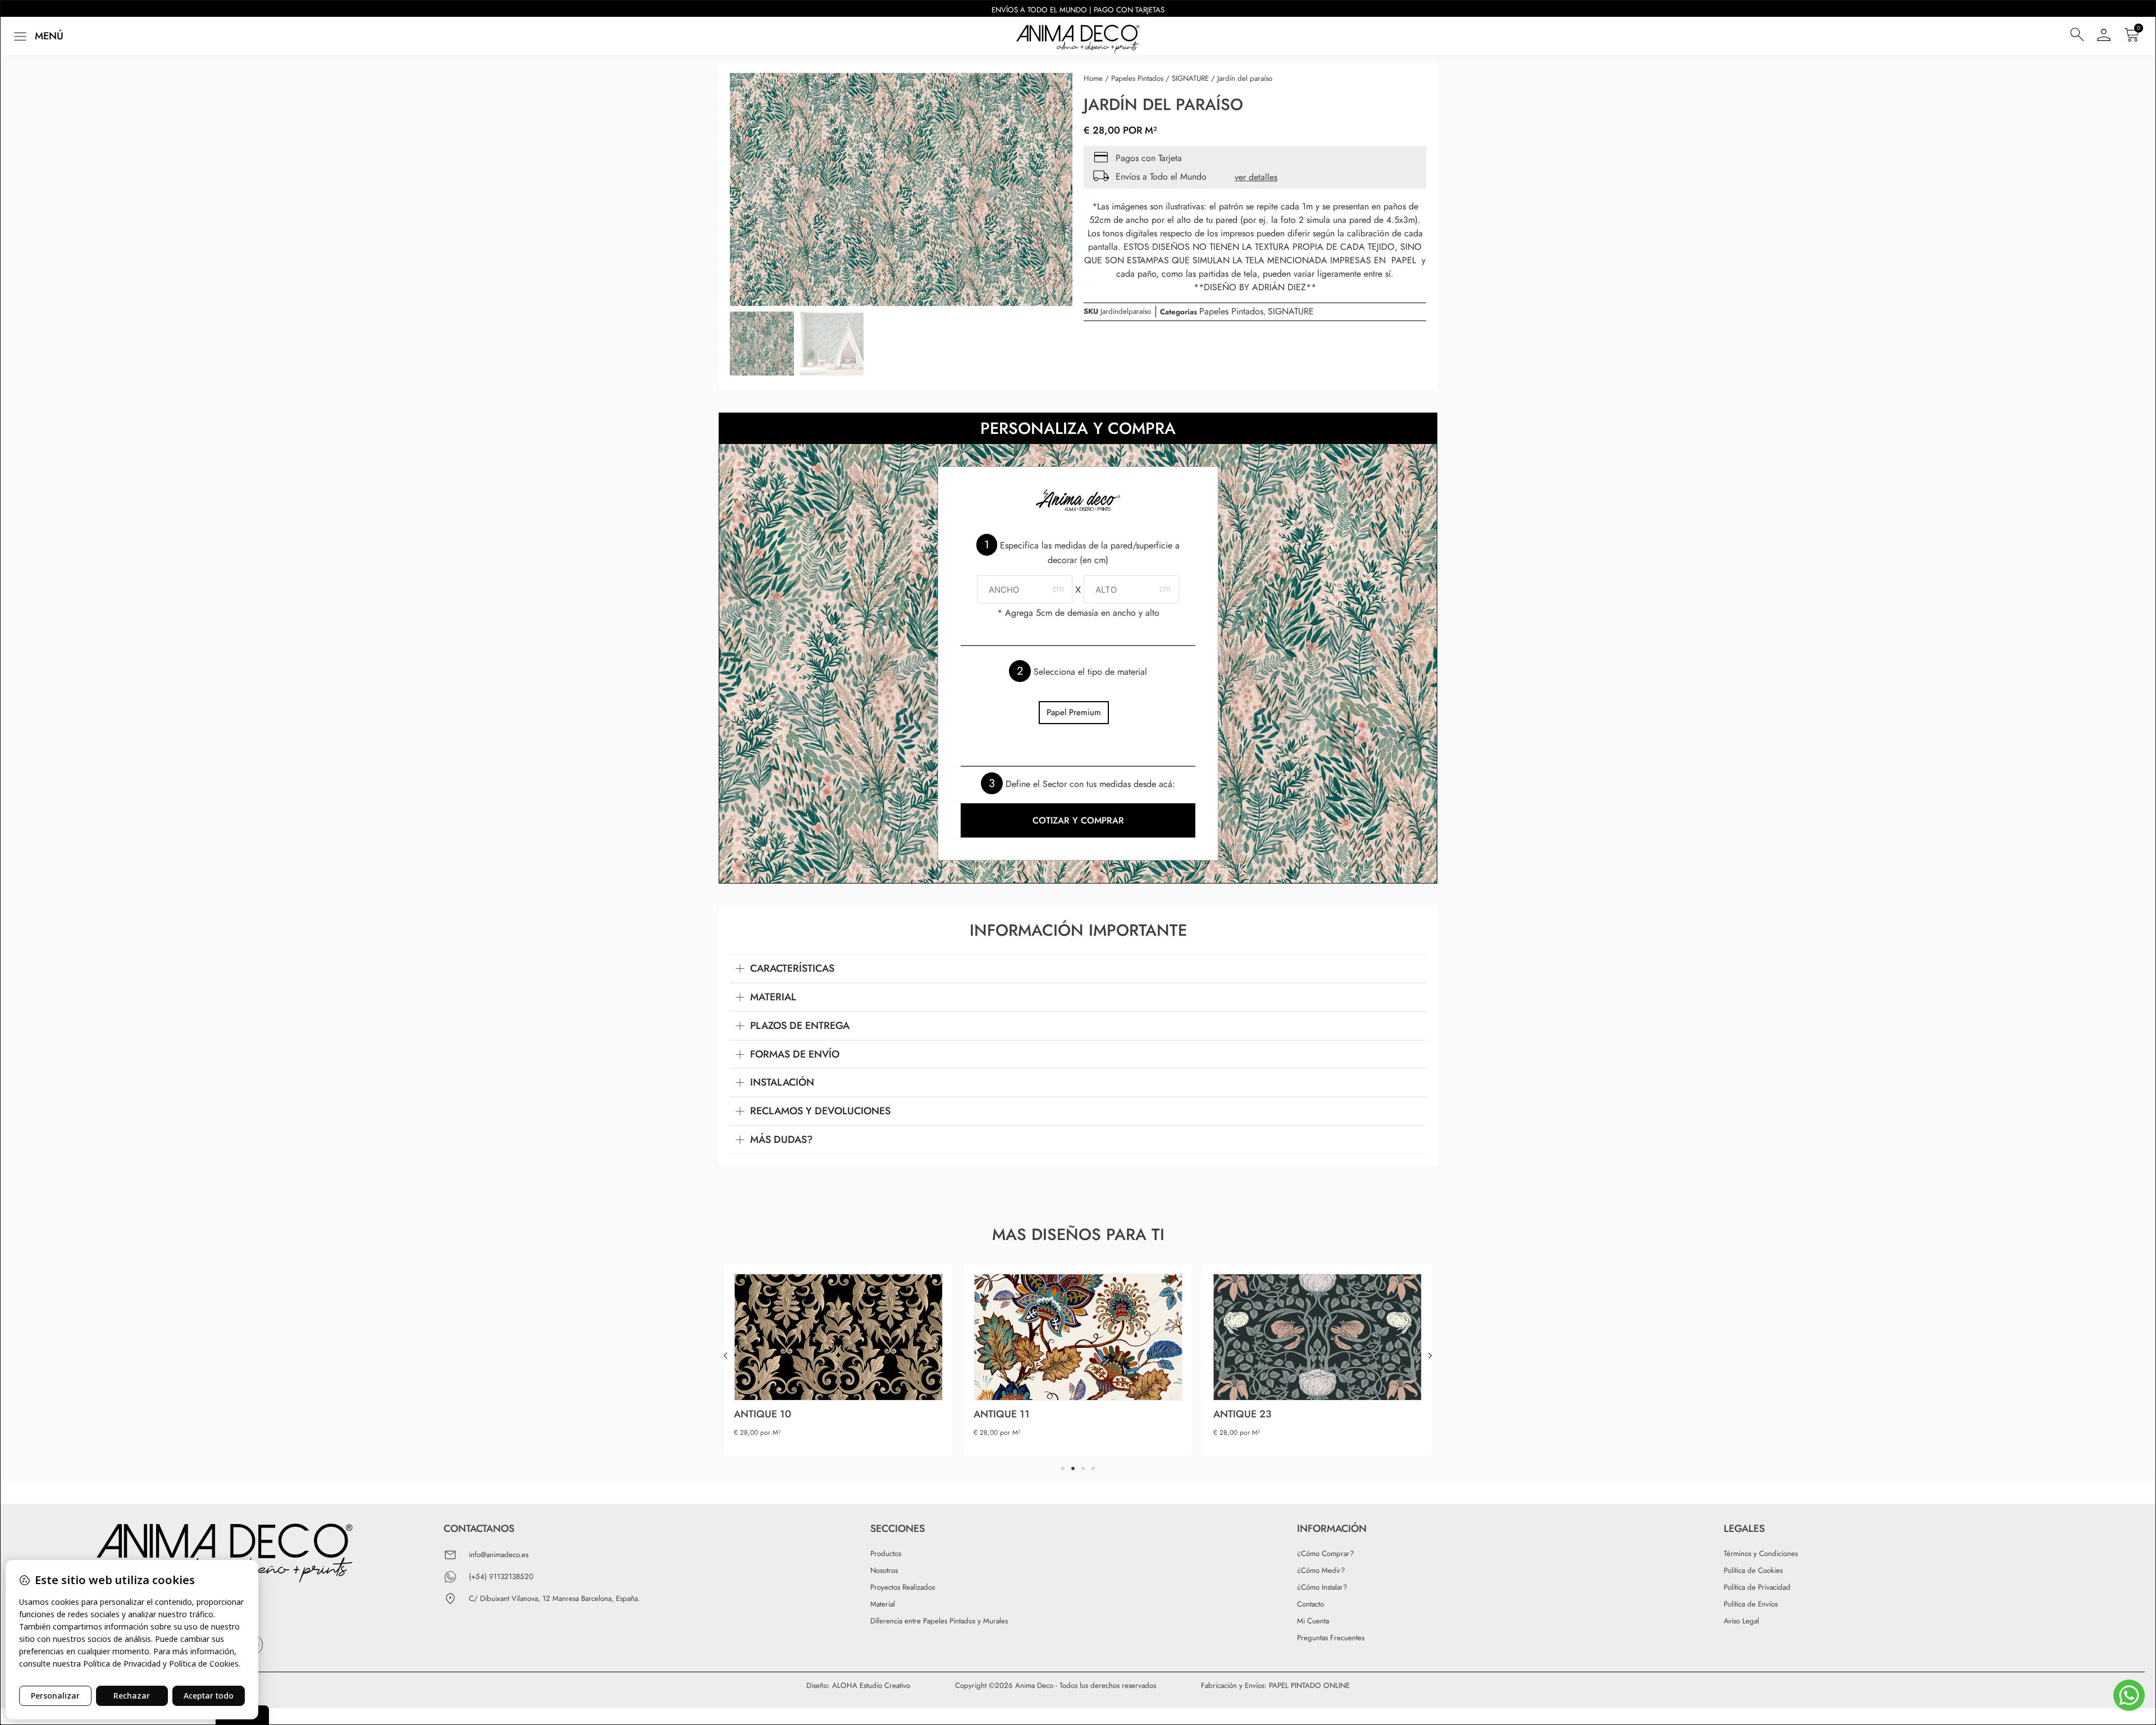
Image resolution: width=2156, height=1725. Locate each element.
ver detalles (1256, 177)
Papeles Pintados (1137, 78)
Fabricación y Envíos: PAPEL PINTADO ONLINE (1275, 1685)
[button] (37, 36)
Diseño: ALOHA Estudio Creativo (858, 1685)
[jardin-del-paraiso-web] (901, 189)
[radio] (1074, 713)
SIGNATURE (1190, 78)
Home (1093, 78)
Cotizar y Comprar (1078, 820)
